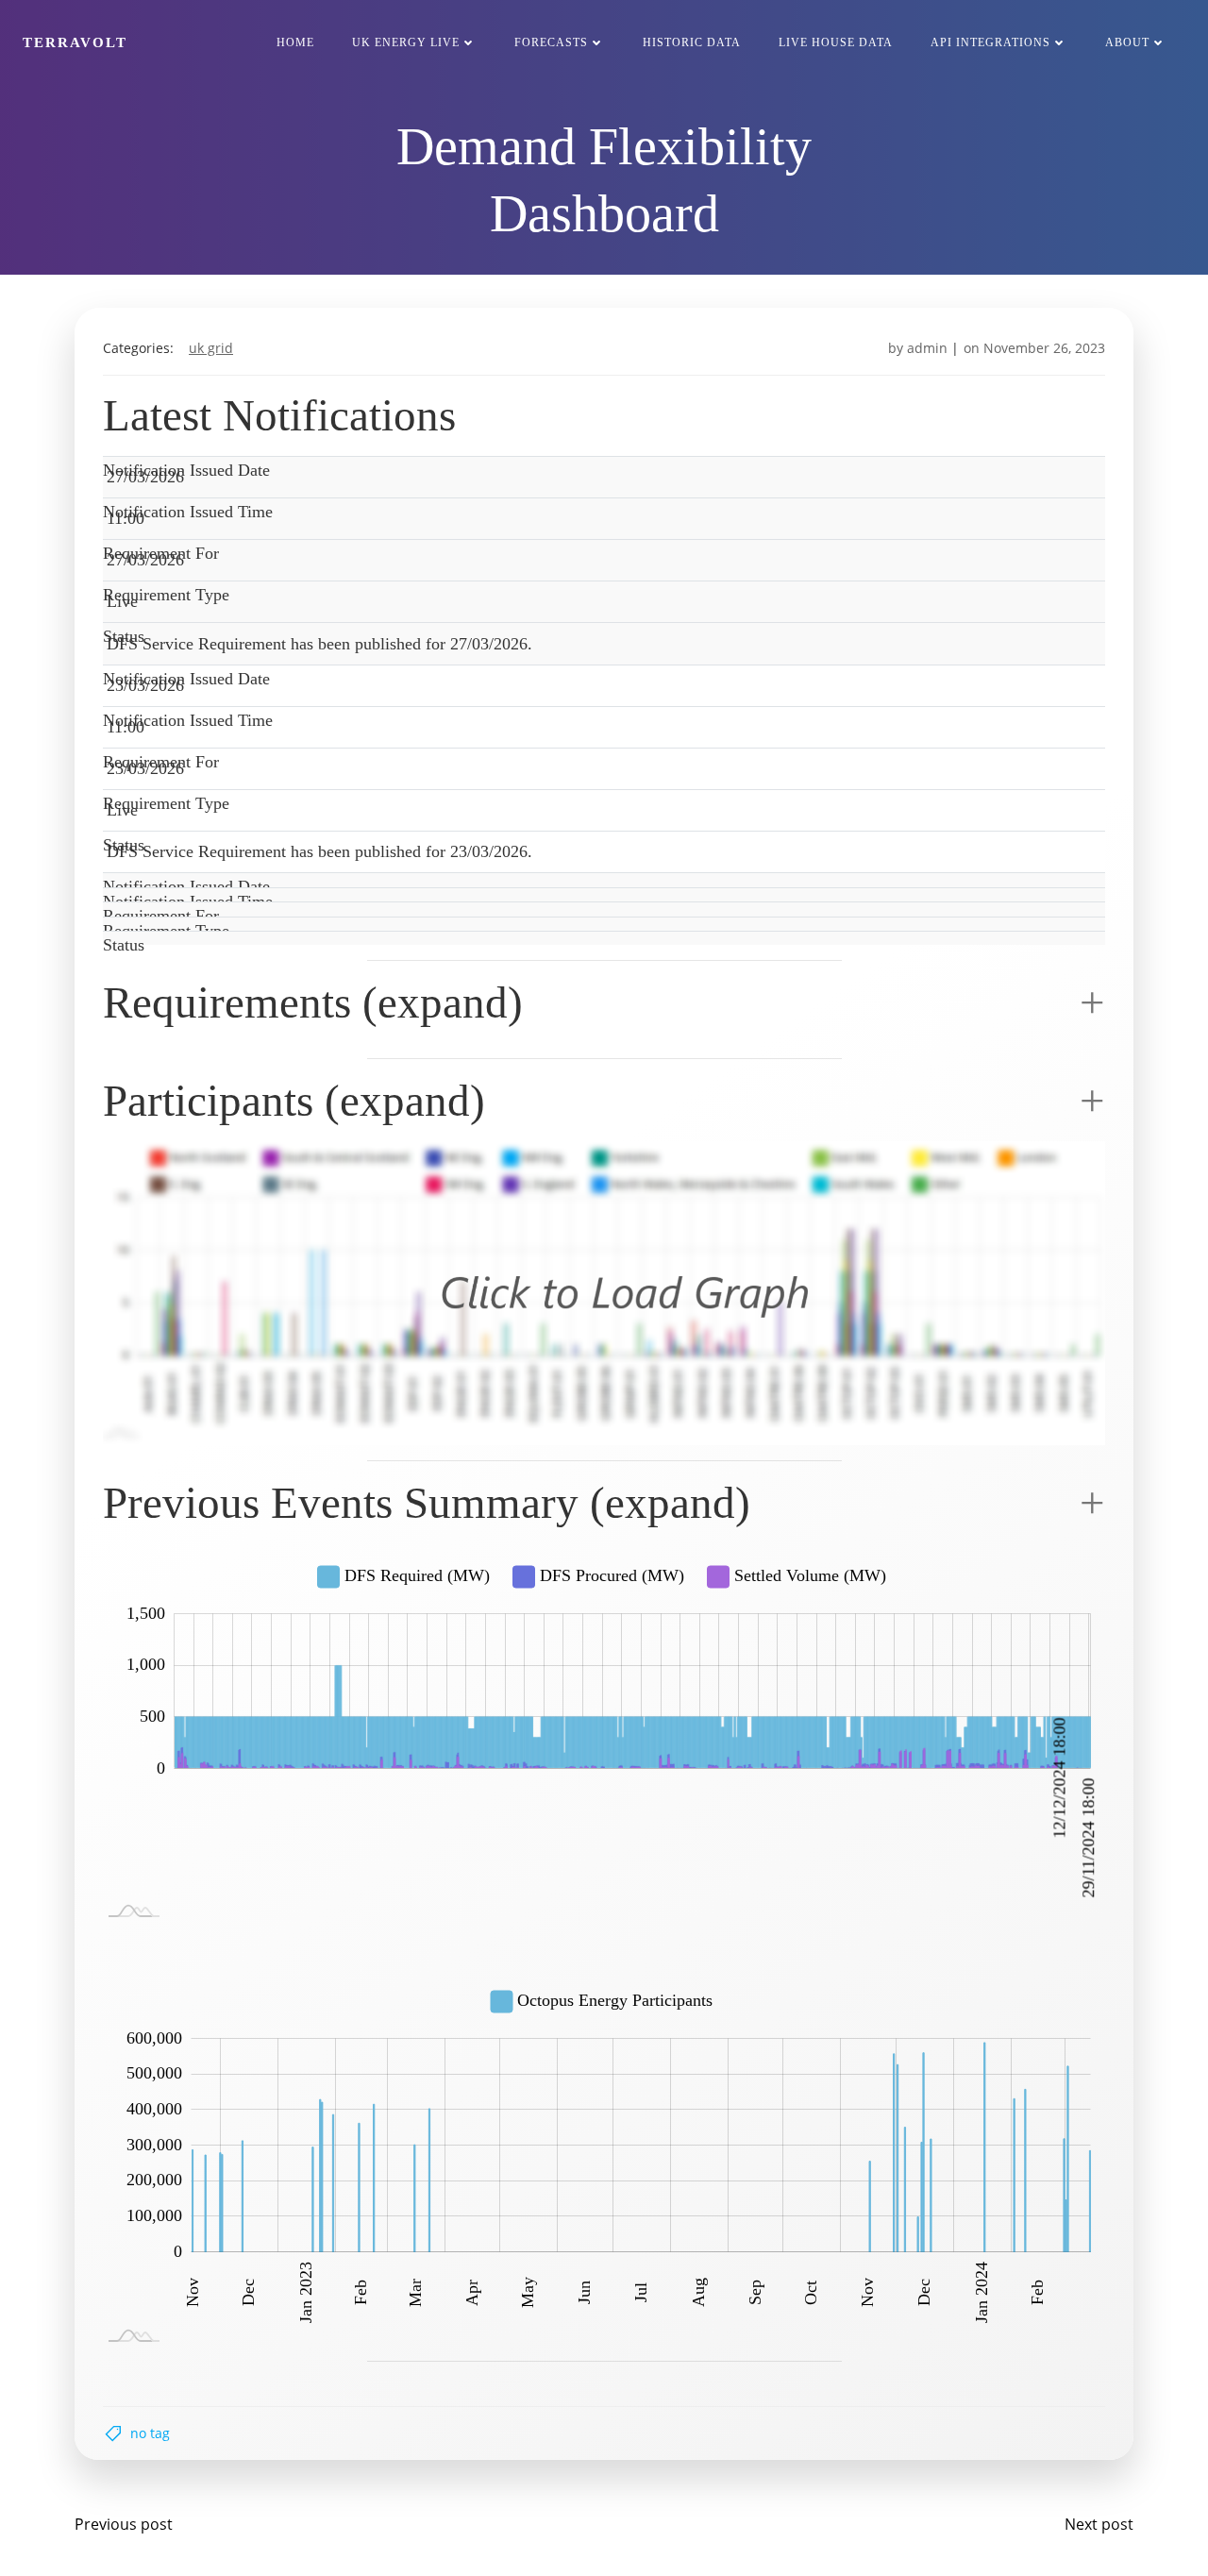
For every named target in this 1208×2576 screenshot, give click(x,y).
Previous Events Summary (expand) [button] (427, 1503)
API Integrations (990, 42)
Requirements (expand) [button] (313, 1002)
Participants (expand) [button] (294, 1101)
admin (927, 348)
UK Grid (211, 348)
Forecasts (551, 42)
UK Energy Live (406, 42)
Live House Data (836, 42)
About (1127, 42)
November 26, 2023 (1044, 348)
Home (295, 42)
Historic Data (692, 42)
